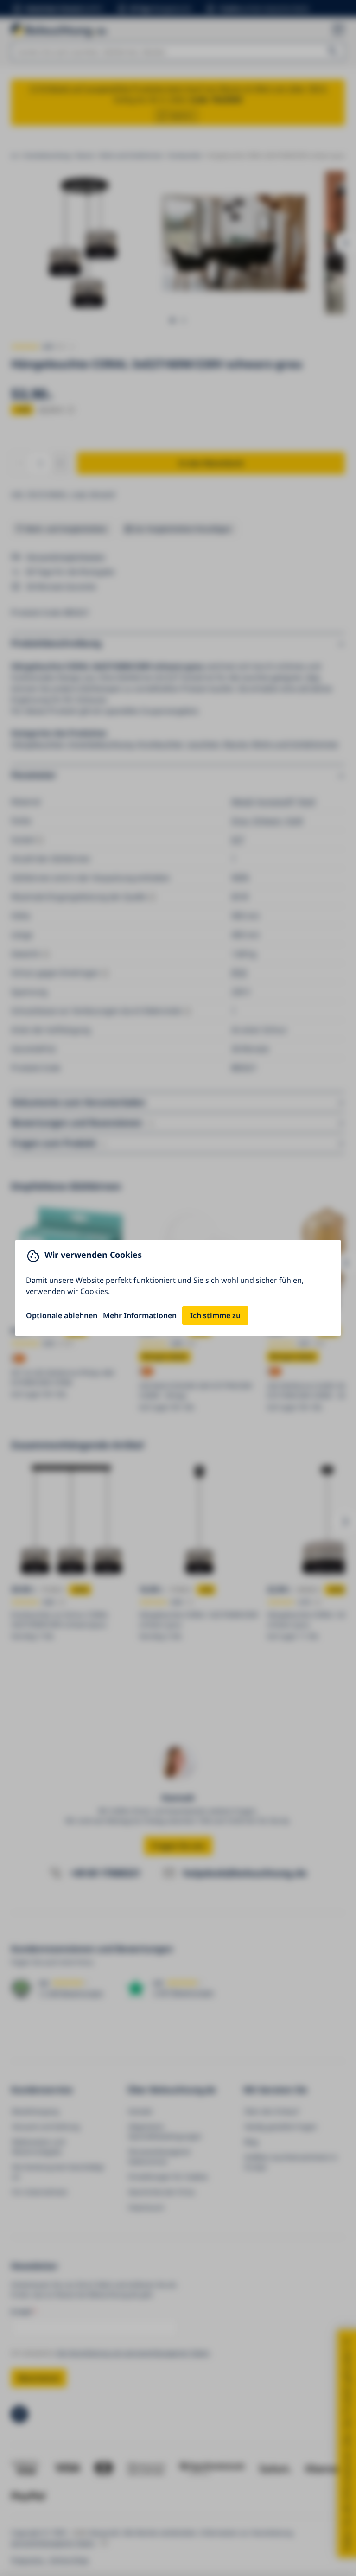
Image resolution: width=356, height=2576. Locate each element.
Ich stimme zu (215, 1315)
